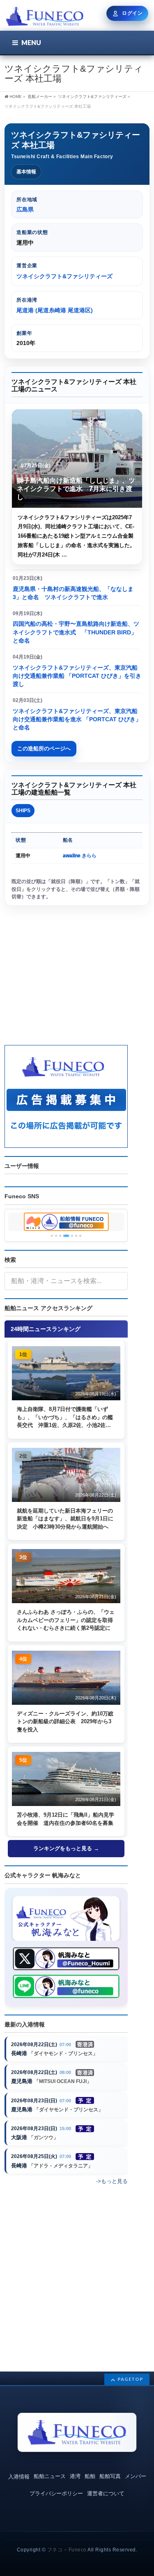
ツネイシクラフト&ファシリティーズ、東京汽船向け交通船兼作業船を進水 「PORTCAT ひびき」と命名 (77, 719)
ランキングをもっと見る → (66, 1848)
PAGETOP (130, 2379)
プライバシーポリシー (56, 2493)
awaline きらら (80, 856)
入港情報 (19, 2477)
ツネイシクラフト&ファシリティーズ (92, 97)
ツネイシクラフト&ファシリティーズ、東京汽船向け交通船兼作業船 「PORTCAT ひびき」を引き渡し (77, 676)
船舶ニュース (50, 2476)
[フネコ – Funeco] (45, 17)
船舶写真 (110, 2476)
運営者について (106, 2493)
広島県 (25, 209)
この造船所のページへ (44, 748)
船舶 (90, 2476)
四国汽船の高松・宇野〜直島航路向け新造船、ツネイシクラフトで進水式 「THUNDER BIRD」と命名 (76, 632)
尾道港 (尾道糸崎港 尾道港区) (55, 310)
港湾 (75, 2476)
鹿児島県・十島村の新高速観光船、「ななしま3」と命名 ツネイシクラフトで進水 (73, 593)
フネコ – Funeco (67, 2550)
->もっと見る (112, 2181)
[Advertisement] (66, 980)
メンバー (136, 2476)
